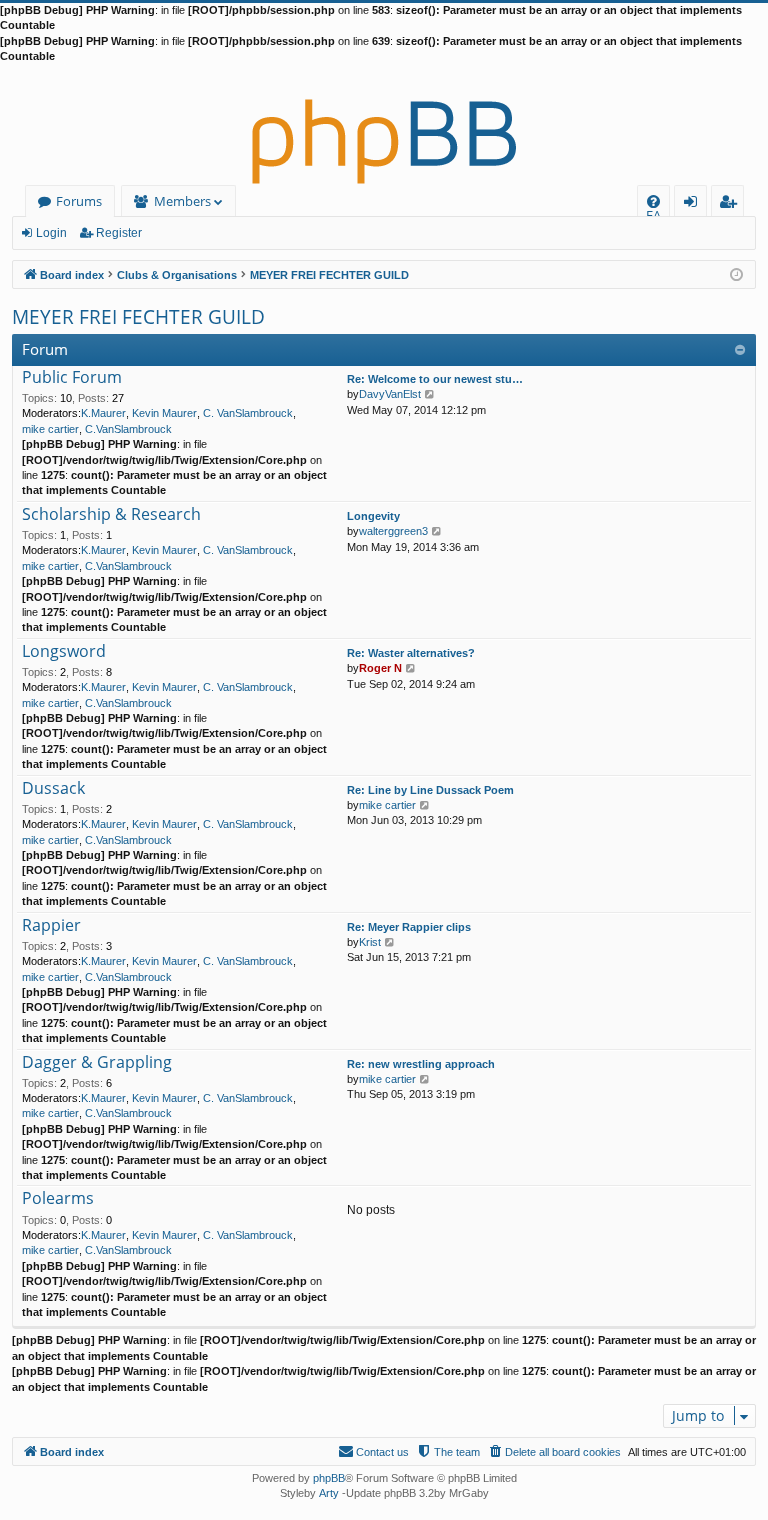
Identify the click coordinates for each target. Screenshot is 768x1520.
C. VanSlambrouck (248, 413)
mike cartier (50, 429)
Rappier (51, 926)
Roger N (380, 668)
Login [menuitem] (694, 204)
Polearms (58, 1199)
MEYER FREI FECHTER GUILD (138, 317)
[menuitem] (653, 201)
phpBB (329, 1478)
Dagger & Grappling (97, 1063)
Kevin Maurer (164, 413)
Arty (329, 1493)
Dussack (53, 789)
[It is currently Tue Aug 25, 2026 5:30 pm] (736, 273)
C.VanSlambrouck (128, 429)
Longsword (64, 652)
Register (119, 233)
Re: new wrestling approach (421, 1064)
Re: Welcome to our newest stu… (435, 379)
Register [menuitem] (732, 204)
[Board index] (384, 125)
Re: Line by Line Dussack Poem (430, 790)
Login (51, 233)
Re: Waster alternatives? (411, 653)
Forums (79, 201)
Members (182, 201)
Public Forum (72, 378)
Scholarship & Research (111, 515)
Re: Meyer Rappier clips (409, 927)
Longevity (373, 516)
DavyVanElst (390, 394)
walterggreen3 (393, 531)
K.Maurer (103, 413)
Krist (370, 942)
